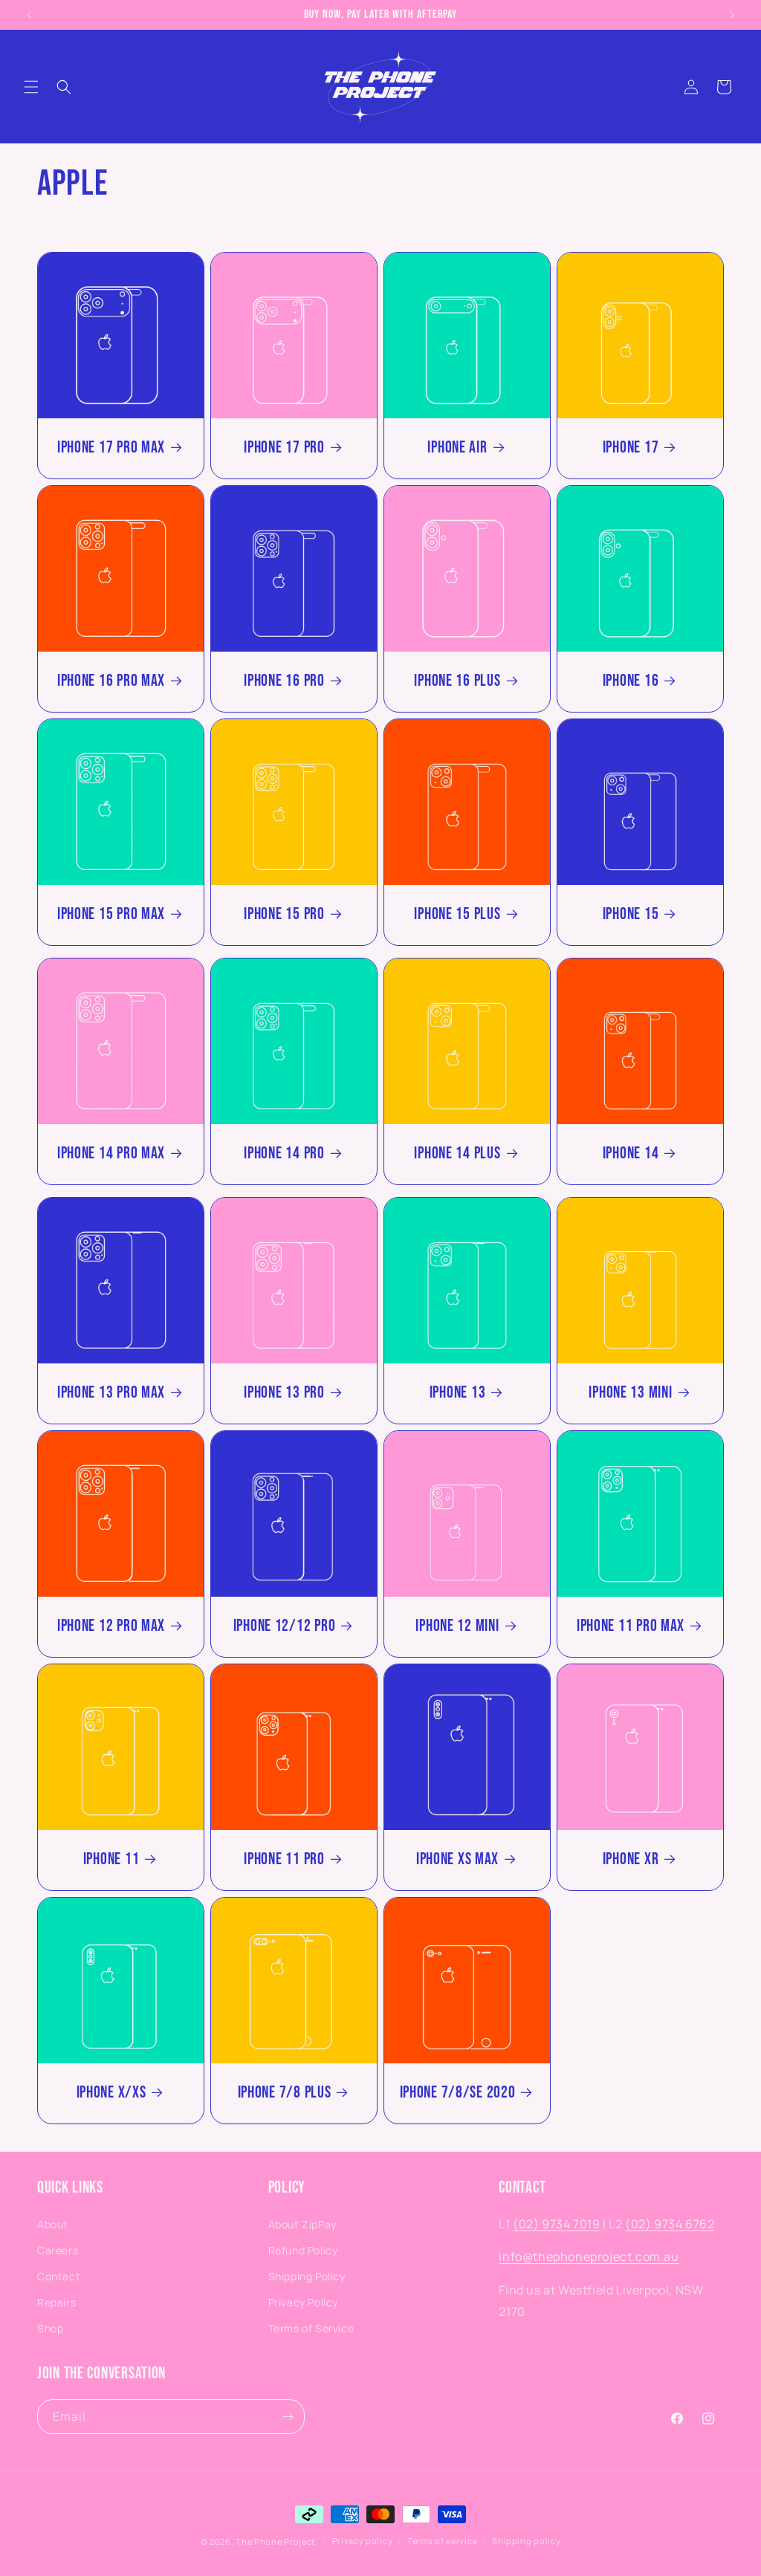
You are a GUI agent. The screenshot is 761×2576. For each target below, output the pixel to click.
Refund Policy (303, 2250)
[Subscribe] (288, 2417)
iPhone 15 (631, 914)
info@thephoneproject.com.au (589, 2257)
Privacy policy (363, 2541)
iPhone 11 (111, 1859)
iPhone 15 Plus (457, 914)
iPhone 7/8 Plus (285, 2093)
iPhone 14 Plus (457, 1154)
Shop (50, 2328)
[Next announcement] (732, 15)
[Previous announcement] (29, 15)
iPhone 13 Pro (284, 1393)
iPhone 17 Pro (284, 448)
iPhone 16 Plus (457, 681)
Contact (59, 2276)
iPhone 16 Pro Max (111, 681)
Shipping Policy (307, 2276)
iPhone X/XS (111, 2093)
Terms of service (442, 2541)
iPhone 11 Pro (284, 1859)
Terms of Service (311, 2328)
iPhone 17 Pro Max (111, 448)
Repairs (56, 2302)
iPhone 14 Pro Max (111, 1154)
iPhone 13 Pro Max (111, 1393)
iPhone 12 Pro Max (111, 1626)
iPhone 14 (631, 1154)
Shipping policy (527, 2541)
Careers (58, 2250)
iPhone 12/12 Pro (285, 1626)
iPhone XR (631, 1859)
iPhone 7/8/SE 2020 (458, 2093)
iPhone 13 (457, 1393)
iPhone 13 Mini (630, 1393)
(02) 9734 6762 (670, 2224)
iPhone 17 (631, 448)
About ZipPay (302, 2224)
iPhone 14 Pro (284, 1154)
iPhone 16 (631, 681)
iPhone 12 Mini (457, 1626)
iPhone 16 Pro (284, 681)
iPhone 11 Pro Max (631, 1626)
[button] (31, 87)
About (53, 2224)
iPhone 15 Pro (284, 914)
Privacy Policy (303, 2302)
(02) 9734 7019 (556, 2224)
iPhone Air (457, 448)
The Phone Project (275, 2541)
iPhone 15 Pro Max (111, 914)
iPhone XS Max (457, 1859)
